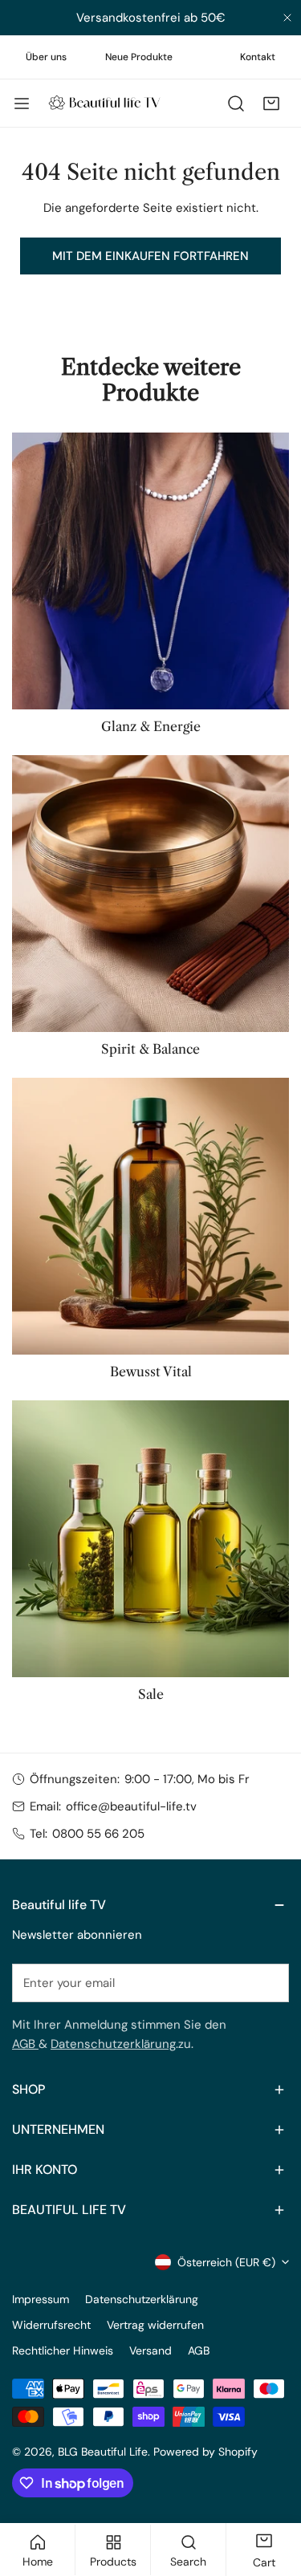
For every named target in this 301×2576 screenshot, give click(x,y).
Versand (150, 2350)
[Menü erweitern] (22, 104)
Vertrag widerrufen (155, 2325)
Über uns (46, 57)
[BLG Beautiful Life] (104, 103)
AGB (25, 2044)
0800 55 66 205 (98, 1834)
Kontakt (258, 57)
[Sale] (150, 1539)
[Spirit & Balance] (150, 894)
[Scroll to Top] (272, 2491)
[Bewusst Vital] (150, 1216)
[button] (271, 104)
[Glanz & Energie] (150, 571)
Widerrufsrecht (51, 2325)
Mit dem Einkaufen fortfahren (150, 256)
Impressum (41, 2299)
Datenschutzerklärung (113, 2044)
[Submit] (268, 1982)
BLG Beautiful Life (103, 2452)
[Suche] (236, 104)
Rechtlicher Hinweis (63, 2350)
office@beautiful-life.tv (131, 1806)
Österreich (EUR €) (226, 2262)
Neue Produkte (139, 57)
